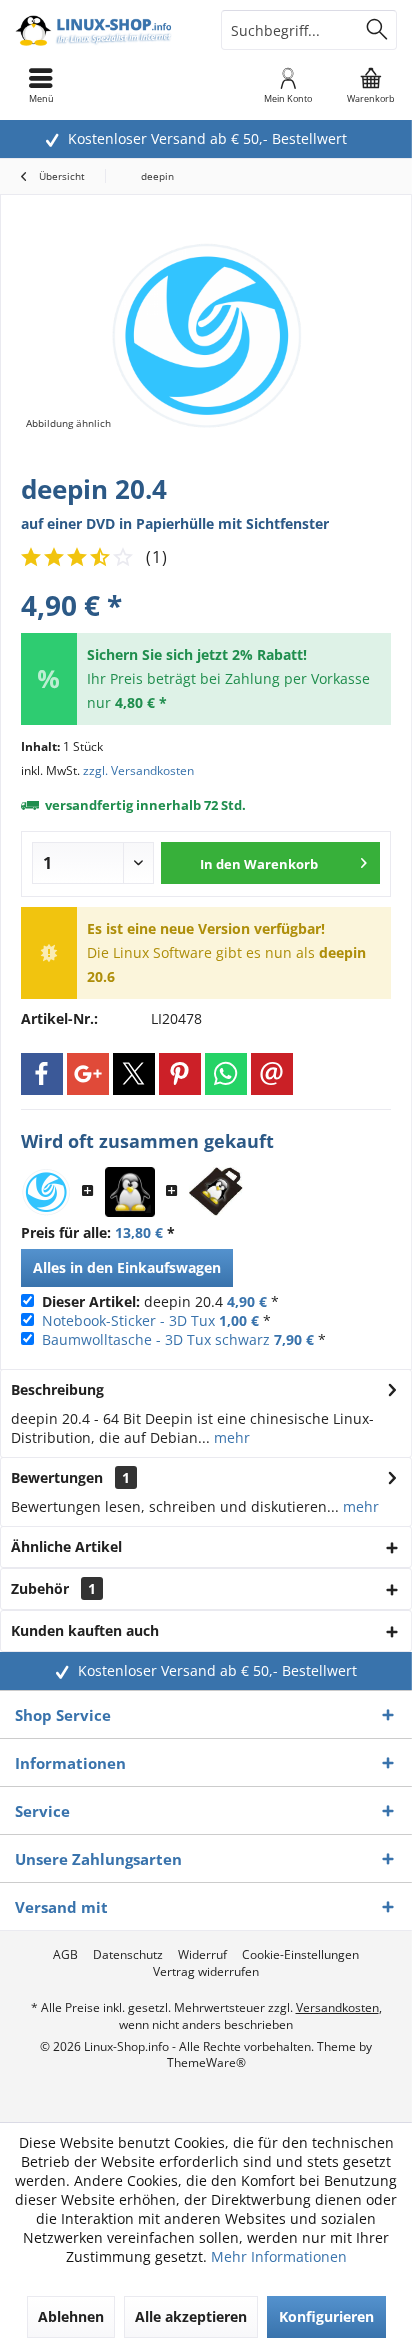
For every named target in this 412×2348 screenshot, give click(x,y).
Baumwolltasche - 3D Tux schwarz (156, 1339)
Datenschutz (128, 1955)
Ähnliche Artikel (66, 1546)
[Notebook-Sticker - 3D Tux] (130, 1192)
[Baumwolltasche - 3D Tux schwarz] (216, 1192)
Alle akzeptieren (191, 2316)
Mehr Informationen (279, 2256)
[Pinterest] (180, 1074)
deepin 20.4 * (160, 1301)
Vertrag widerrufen (206, 1972)
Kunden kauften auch (85, 1630)
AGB (65, 1955)
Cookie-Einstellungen (300, 1955)
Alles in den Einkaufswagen (127, 1267)
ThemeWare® (206, 2062)
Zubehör (53, 1588)
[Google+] (88, 1074)
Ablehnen (71, 2316)
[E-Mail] (272, 1074)
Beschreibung (57, 1389)
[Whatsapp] (226, 1074)
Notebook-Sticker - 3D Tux (128, 1320)
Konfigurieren (326, 2316)
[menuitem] (371, 85)
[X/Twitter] (134, 1074)
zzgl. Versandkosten (138, 770)
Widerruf (202, 1955)
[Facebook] (42, 1074)
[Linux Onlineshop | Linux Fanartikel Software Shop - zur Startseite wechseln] (103, 30)
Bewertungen (57, 1477)
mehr (230, 1437)
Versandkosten (337, 2007)
